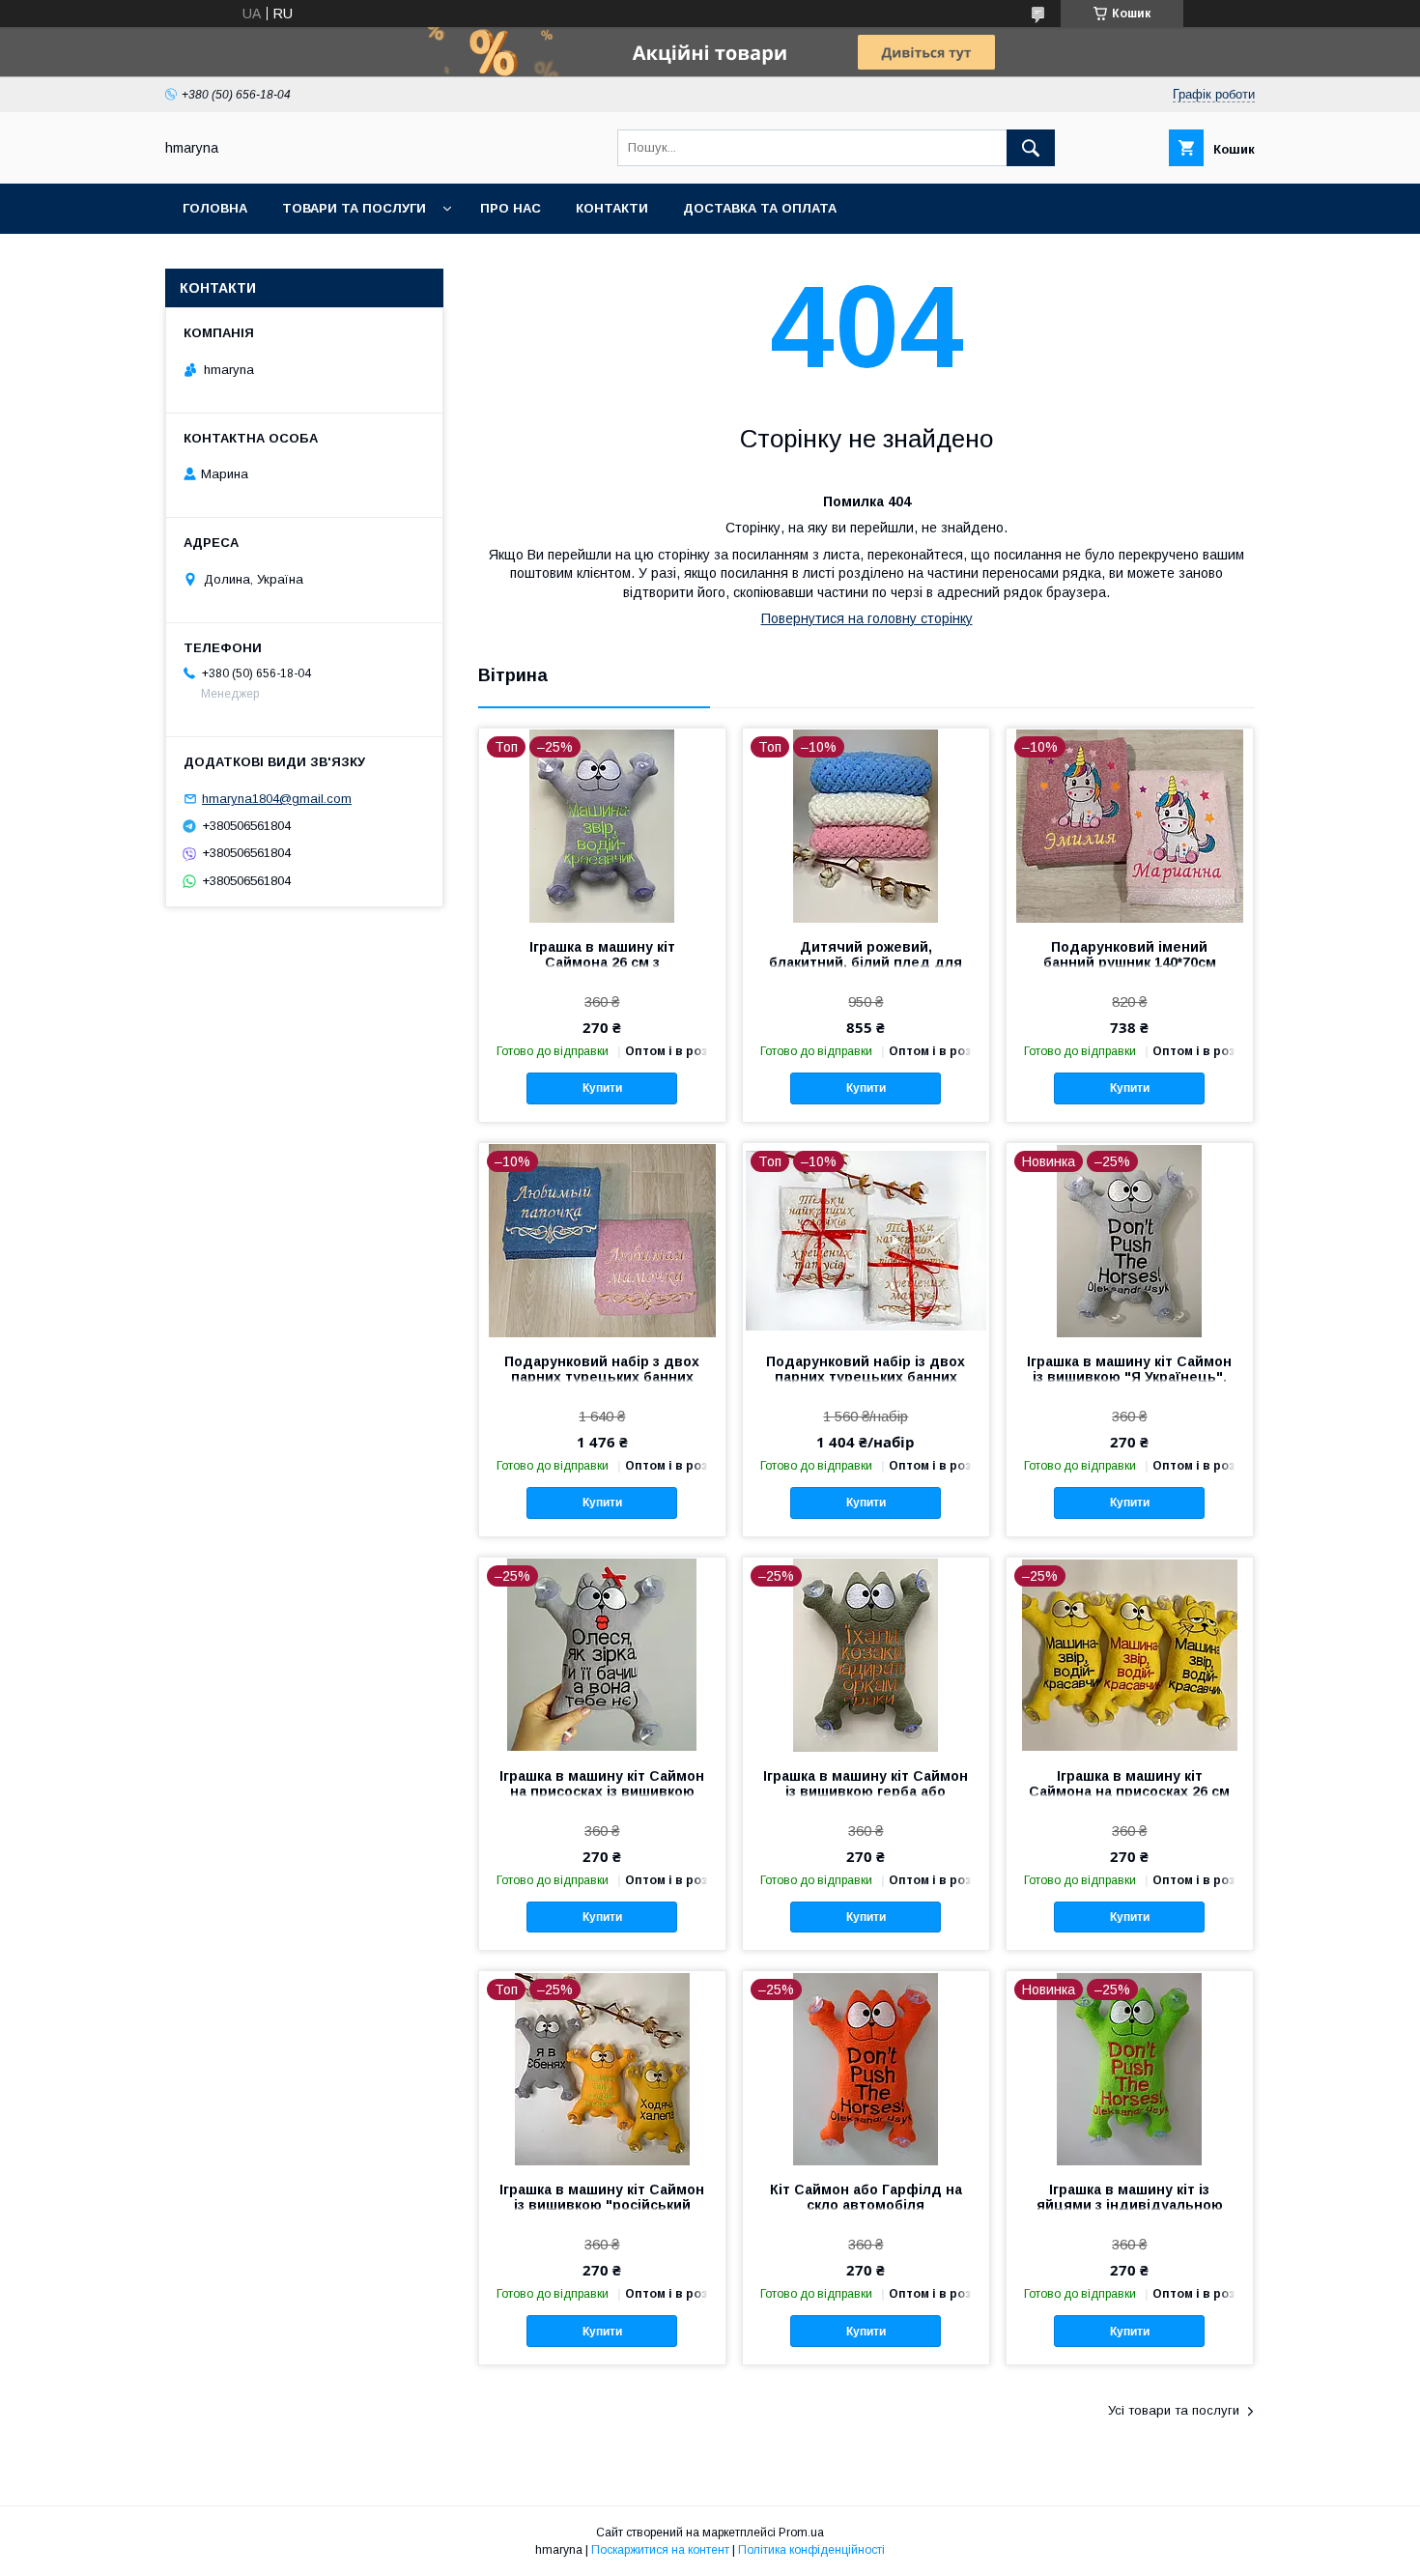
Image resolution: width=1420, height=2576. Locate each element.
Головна (215, 208)
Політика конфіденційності (811, 2550)
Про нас (511, 208)
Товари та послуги (354, 208)
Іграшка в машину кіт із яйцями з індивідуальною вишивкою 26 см (1130, 2205)
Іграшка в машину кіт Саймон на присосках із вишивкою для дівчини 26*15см (602, 1791)
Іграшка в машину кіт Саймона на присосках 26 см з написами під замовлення (1129, 1791)
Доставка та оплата (760, 208)
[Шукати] (1031, 148)
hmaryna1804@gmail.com (277, 799)
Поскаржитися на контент (660, 2550)
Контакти (612, 208)
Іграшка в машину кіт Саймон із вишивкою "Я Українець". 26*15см (1129, 1377)
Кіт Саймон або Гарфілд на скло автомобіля (866, 2197)
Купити (602, 1088)
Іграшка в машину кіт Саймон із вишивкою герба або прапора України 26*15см (866, 1791)
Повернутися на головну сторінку (867, 618)
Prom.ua (801, 2533)
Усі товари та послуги (1174, 2410)
